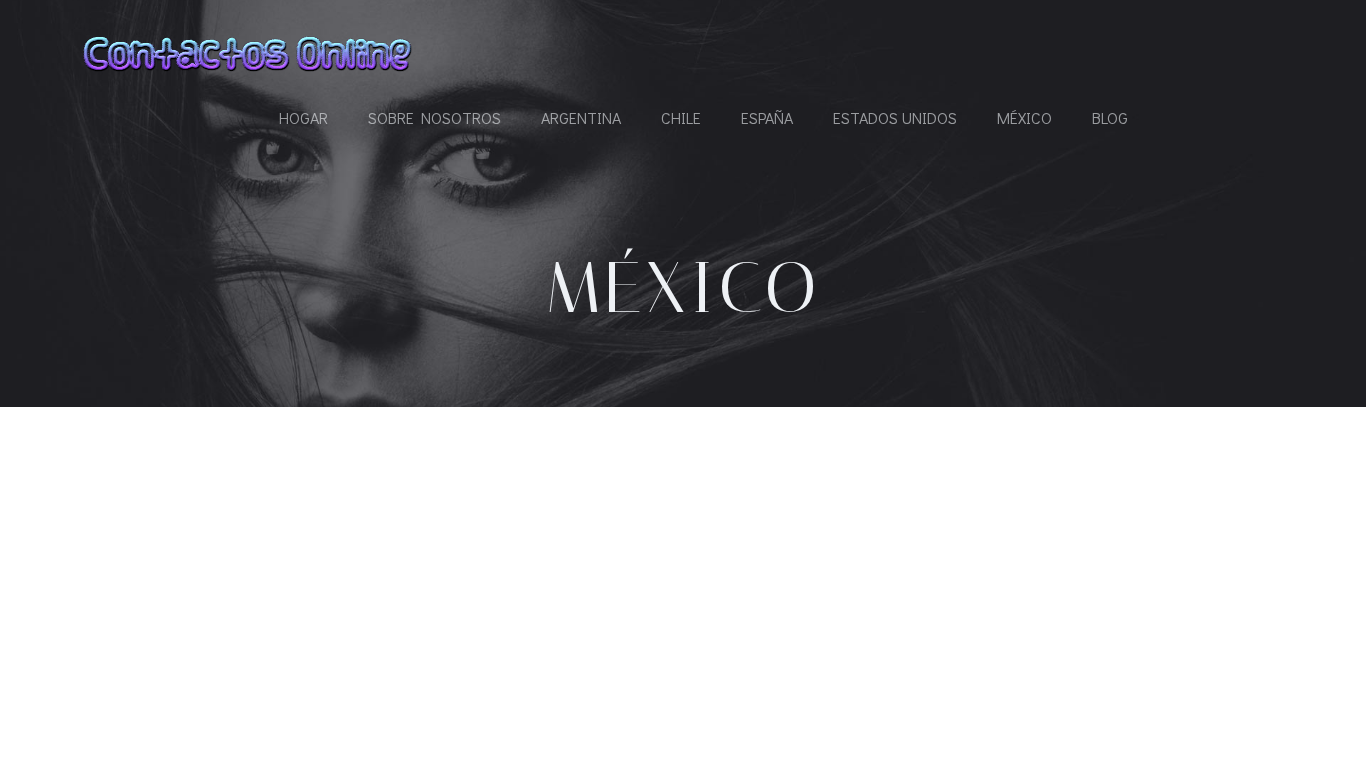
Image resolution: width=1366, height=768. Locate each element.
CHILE (681, 117)
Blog (1110, 117)
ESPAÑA (767, 117)
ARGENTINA (581, 117)
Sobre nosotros (434, 117)
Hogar (303, 117)
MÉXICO (1024, 117)
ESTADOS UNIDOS (895, 117)
